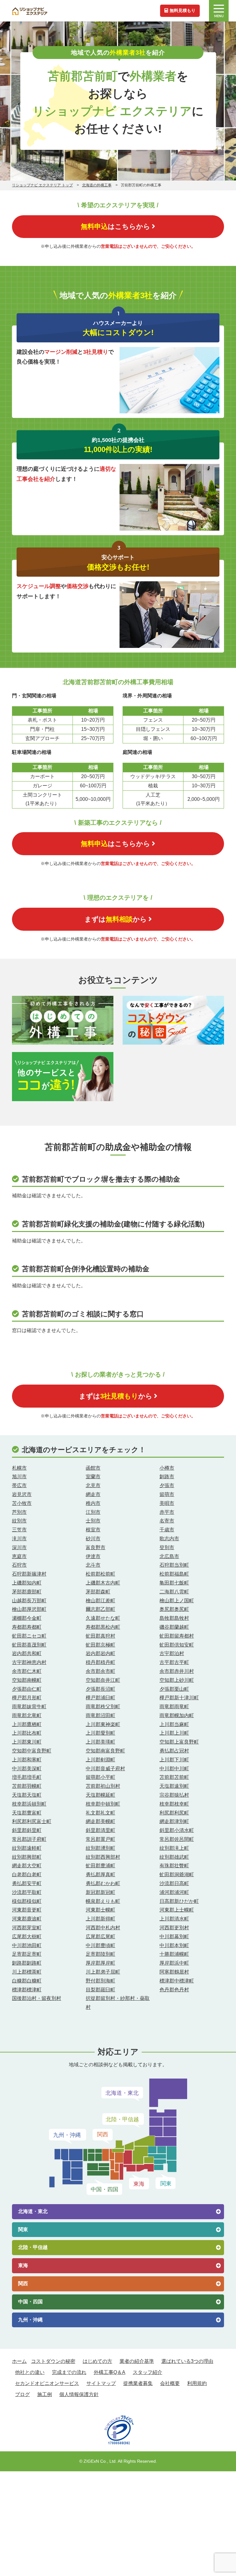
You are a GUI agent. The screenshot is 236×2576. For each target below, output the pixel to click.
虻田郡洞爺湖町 (177, 1875)
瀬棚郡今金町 (27, 1618)
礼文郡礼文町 (100, 1813)
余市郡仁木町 (27, 1671)
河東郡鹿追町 (27, 1919)
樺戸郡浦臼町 (100, 1698)
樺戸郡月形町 (27, 1698)
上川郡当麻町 (174, 1724)
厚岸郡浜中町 (174, 1963)
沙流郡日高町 (174, 1883)
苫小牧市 (22, 1503)
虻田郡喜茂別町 (29, 1645)
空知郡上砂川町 (177, 1680)
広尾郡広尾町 (100, 1937)
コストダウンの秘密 (53, 2361)
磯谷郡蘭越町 (174, 1627)
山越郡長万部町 (29, 1601)
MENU (219, 16)
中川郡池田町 (27, 1945)
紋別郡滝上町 (174, 1848)
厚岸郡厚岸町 (100, 1963)
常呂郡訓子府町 (29, 1839)
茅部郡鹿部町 (27, 1592)
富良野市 (96, 1547)
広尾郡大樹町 (27, 1937)
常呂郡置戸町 (100, 1839)
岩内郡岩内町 (100, 1653)
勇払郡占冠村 (174, 1751)
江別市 (93, 1512)
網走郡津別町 (174, 1821)
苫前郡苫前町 (174, 1777)
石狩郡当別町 (174, 1565)
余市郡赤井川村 (177, 1671)
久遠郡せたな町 (103, 1618)
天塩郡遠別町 (174, 1786)
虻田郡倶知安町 (177, 1645)
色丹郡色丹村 (174, 1990)
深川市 (19, 1547)
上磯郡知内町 (27, 1583)
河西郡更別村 (174, 1928)
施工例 (45, 2394)
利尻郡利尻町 (174, 1813)
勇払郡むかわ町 (103, 1883)
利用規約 (197, 2383)
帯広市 (19, 1485)
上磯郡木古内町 (103, 1583)
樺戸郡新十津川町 (179, 1698)
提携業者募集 (138, 2383)
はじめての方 (97, 2361)
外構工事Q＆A (110, 2372)
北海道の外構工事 (97, 185)
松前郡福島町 (174, 1574)
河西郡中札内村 (103, 1928)
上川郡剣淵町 (100, 1760)
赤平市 (167, 1512)
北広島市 (169, 1556)
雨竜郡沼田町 (100, 1715)
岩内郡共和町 (27, 1653)
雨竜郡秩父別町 (103, 1707)
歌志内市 (169, 1539)
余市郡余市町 (100, 1671)
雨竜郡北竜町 (27, 1715)
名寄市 (167, 1521)
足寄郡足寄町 (27, 1954)
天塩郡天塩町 (27, 1795)
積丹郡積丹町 (100, 1662)
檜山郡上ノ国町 (177, 1601)
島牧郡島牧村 (174, 1618)
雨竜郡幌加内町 (177, 1715)
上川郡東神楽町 (103, 1724)
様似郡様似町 (27, 1901)
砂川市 (93, 1539)
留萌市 (167, 1494)
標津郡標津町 (27, 1990)
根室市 (93, 1530)
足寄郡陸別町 (100, 1954)
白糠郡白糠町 (27, 1981)
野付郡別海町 (100, 1981)
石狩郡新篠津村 (29, 1574)
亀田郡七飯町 (174, 1583)
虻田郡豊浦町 (100, 1866)
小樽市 (167, 1468)
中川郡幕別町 (174, 1937)
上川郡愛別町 (100, 1733)
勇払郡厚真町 (100, 1875)
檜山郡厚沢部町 (29, 1609)
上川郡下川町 (174, 1760)
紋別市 (19, 1521)
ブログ (22, 2394)
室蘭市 (93, 1477)
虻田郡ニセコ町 (29, 1636)
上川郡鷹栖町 (27, 1724)
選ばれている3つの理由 (187, 2361)
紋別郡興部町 (27, 1857)
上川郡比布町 (27, 1733)
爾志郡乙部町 (100, 1609)
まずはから (116, 919)
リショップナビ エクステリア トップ (42, 185)
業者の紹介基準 (137, 2361)
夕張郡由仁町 (27, 1689)
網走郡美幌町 (100, 1821)
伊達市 (93, 1556)
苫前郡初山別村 (103, 1786)
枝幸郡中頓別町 (103, 1804)
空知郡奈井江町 (103, 1680)
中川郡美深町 (27, 1769)
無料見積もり (183, 10)
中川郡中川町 (174, 1769)
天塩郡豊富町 (27, 1813)
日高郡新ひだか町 (179, 1901)
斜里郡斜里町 (27, 1830)
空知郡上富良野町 (179, 1742)
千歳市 (167, 1530)
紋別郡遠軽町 (27, 1848)
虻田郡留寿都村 (177, 1636)
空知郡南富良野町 (105, 1751)
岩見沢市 (22, 1494)
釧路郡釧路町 (27, 1963)
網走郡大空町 (27, 1866)
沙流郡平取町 (27, 1892)
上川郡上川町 (174, 1733)
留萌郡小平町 (100, 1777)
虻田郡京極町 (100, 1645)
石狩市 (19, 1565)
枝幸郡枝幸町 (174, 1804)
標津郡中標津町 (177, 1981)
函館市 (93, 1468)
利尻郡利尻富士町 (32, 1821)
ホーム (19, 2361)
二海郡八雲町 (174, 1592)
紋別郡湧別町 (100, 1848)
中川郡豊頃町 (100, 1945)
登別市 (167, 1547)
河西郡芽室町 (27, 1928)
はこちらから (116, 226)
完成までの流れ (69, 2372)
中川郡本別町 (174, 1945)
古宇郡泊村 (172, 1653)
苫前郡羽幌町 (27, 1786)
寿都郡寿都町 (27, 1627)
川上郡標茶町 (27, 1972)
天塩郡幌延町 (100, 1795)
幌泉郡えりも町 (103, 1901)
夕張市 (167, 1485)
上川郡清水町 (174, 1919)
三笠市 (19, 1530)
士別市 (93, 1521)
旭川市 (19, 1477)
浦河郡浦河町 (174, 1892)
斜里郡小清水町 (177, 1830)
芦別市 (19, 1512)
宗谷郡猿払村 (174, 1795)
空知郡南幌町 (27, 1680)
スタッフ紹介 (147, 2372)
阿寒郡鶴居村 (174, 1972)
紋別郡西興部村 (103, 1857)
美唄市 (167, 1503)
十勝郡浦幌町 (174, 1954)
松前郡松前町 (100, 1574)
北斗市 (93, 1565)
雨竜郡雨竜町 (174, 1707)
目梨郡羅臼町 (100, 1990)
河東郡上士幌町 (177, 1910)
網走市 (93, 1494)
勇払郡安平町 (27, 1883)
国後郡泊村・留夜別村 (37, 1998)
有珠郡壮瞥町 (174, 1866)
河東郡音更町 (27, 1910)
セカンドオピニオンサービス (47, 2383)
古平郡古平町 (174, 1662)
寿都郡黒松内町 (103, 1627)
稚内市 (93, 1503)
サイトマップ (101, 2383)
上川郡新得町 (100, 1919)
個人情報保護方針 (79, 2394)
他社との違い (30, 2372)
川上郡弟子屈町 (103, 1972)
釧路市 (167, 1477)
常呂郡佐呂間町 (177, 1839)
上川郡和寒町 (27, 1760)
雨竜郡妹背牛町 (29, 1707)
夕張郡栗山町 (174, 1689)
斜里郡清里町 (100, 1830)
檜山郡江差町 (100, 1601)
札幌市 (19, 1468)
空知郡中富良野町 (32, 1751)
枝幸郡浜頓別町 (29, 1804)
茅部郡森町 (98, 1592)
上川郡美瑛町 (100, 1742)
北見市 (93, 1485)
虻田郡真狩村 (100, 1636)
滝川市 (19, 1539)
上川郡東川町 (27, 1742)
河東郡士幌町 (100, 1910)
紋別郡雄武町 (174, 1857)
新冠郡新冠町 (100, 1892)
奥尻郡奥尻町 (174, 1609)
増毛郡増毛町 (27, 1777)
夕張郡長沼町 (100, 1689)
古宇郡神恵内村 (29, 1662)
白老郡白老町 (27, 1875)
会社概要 (170, 2383)
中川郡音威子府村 (105, 1769)
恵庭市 (19, 1556)
